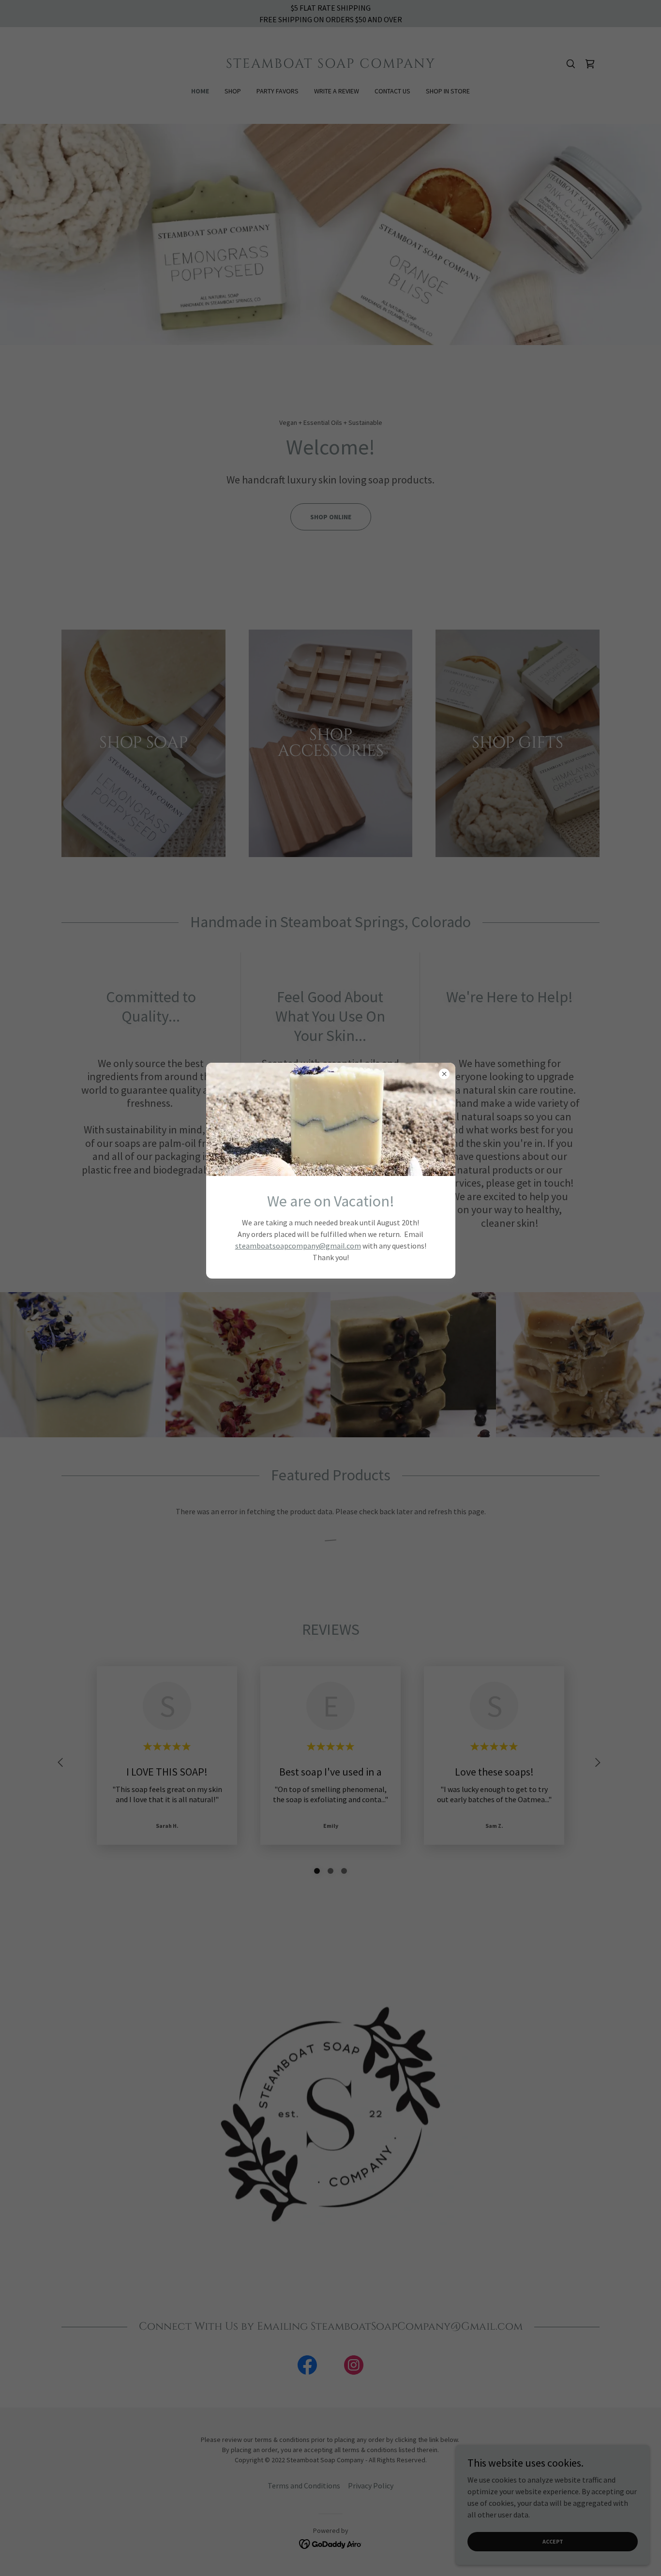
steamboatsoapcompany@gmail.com (298, 1246)
